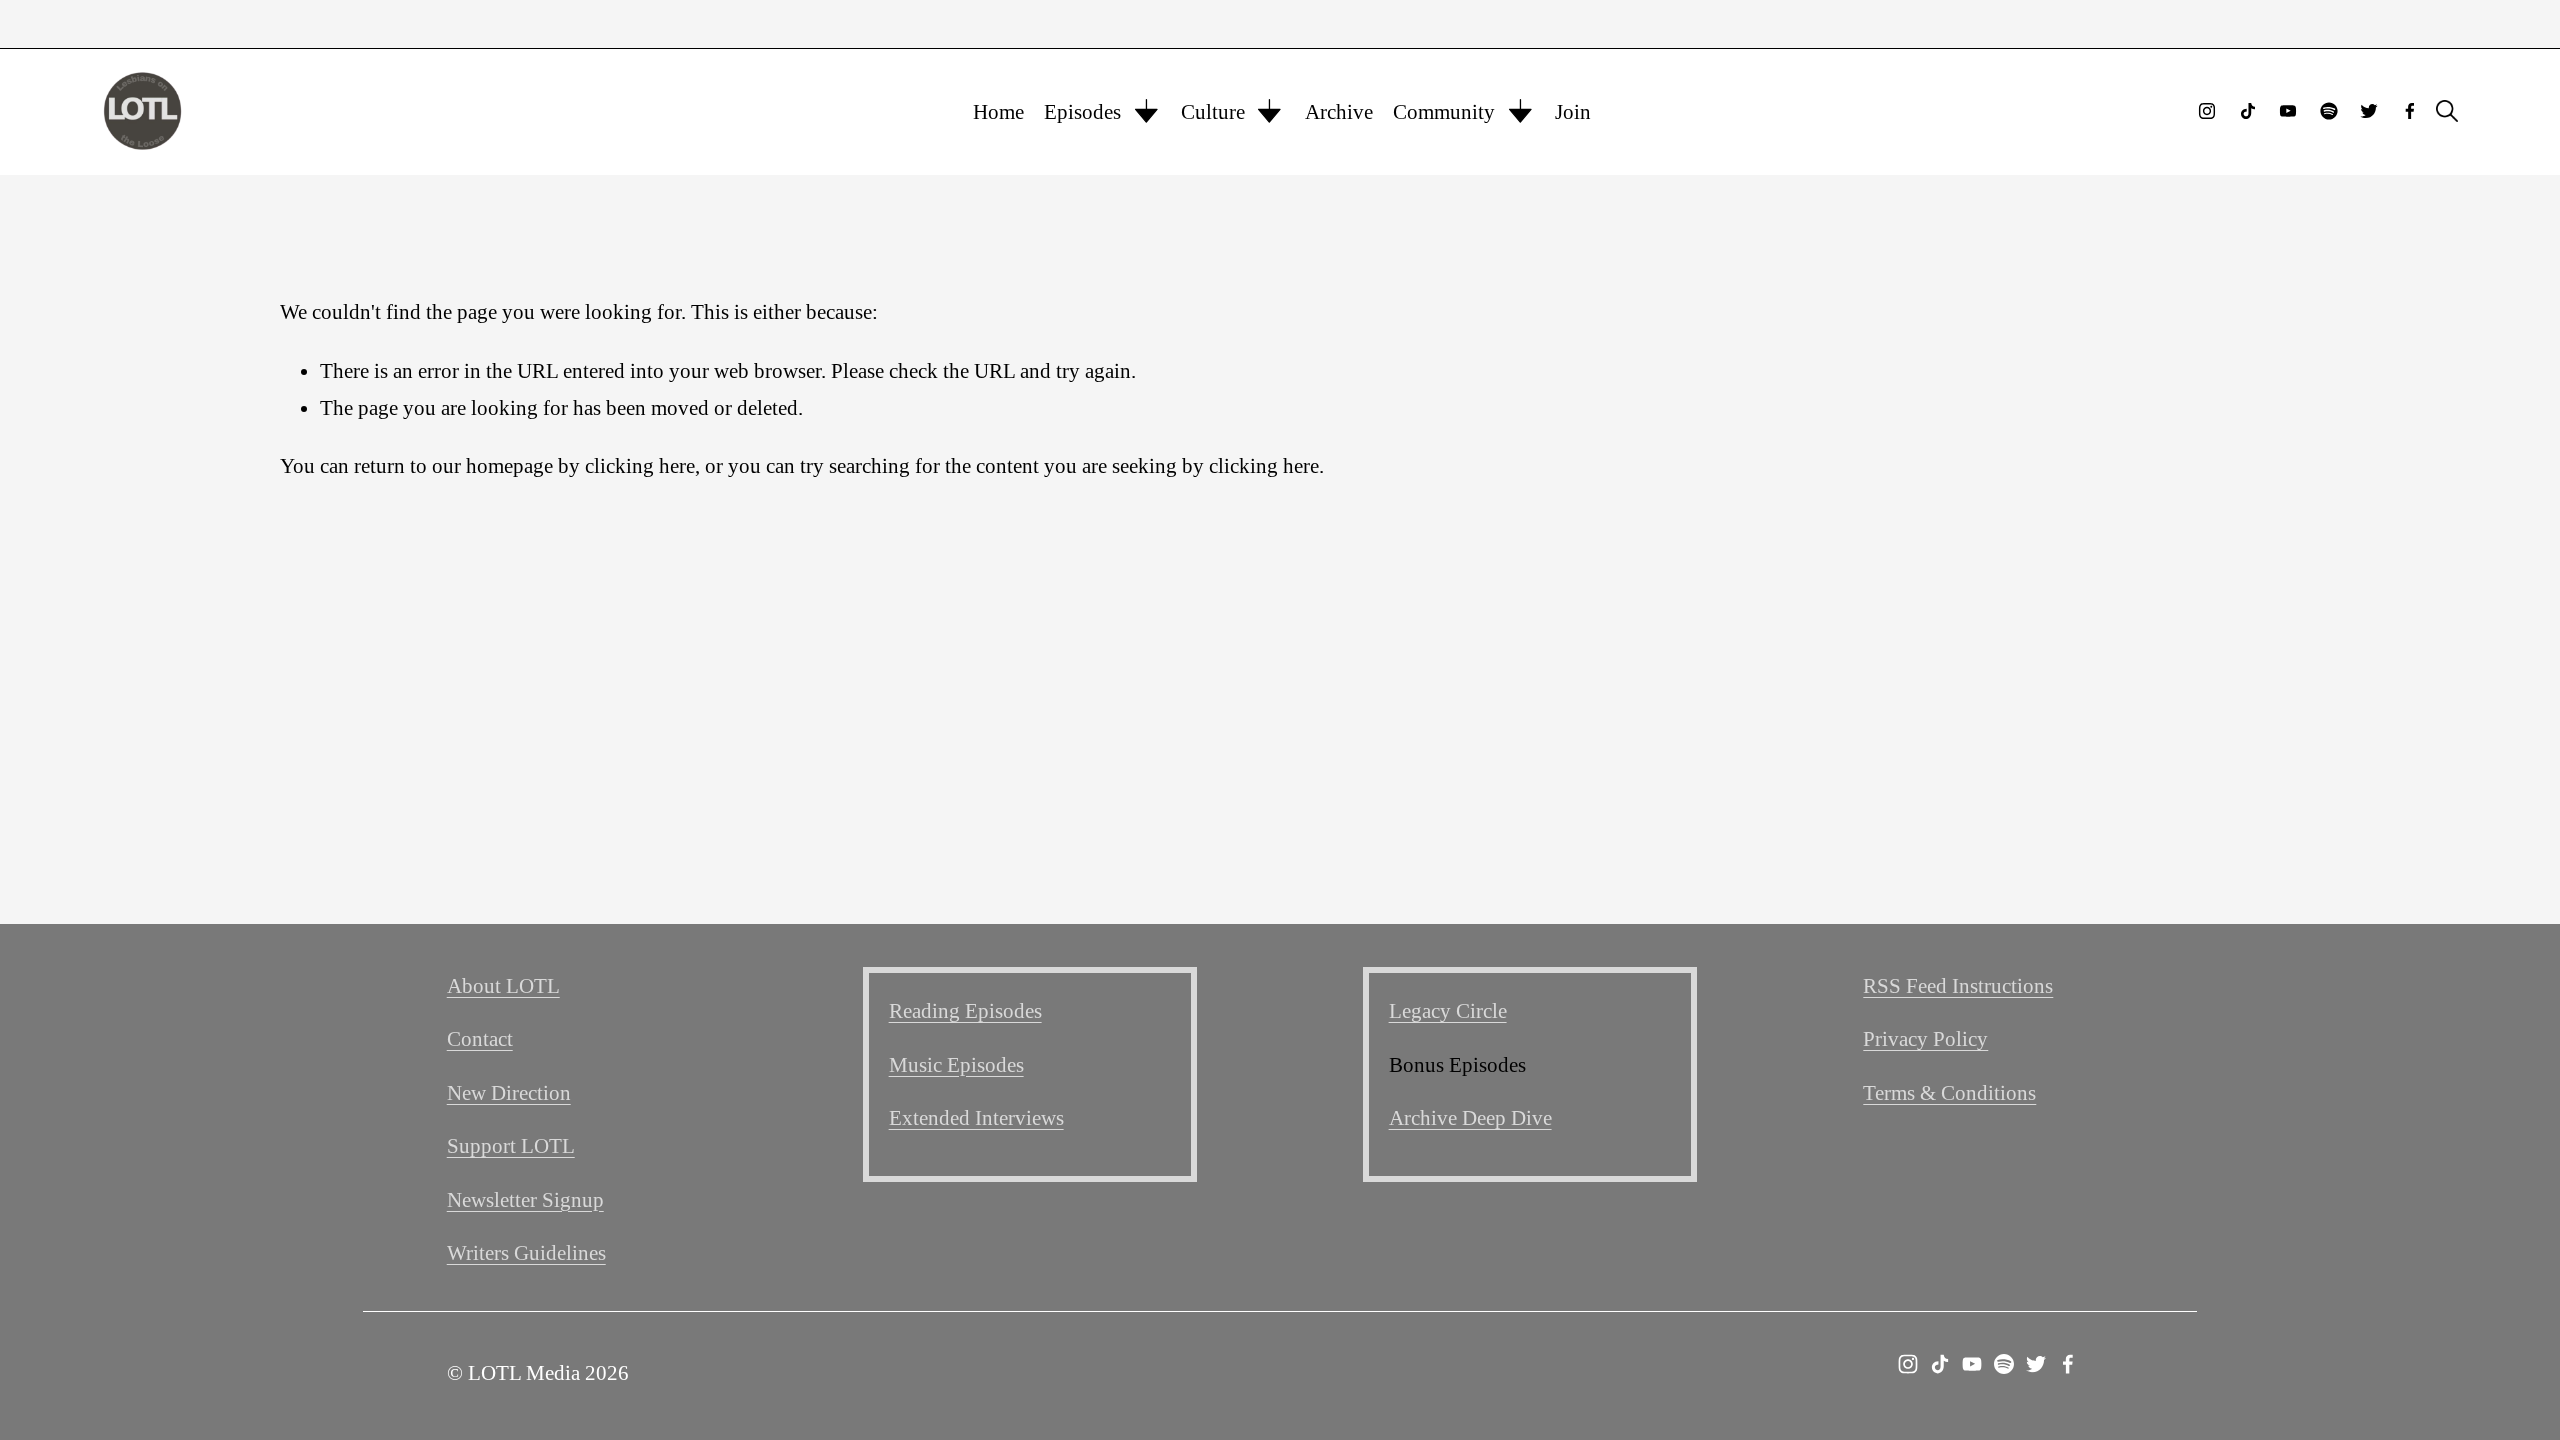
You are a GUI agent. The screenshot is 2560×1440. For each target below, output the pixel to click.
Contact (480, 1038)
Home (998, 111)
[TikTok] (2248, 111)
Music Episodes (956, 1064)
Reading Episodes (965, 1010)
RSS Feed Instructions (1958, 985)
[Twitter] (2369, 111)
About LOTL (503, 985)
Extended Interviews (976, 1117)
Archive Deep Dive (1470, 1117)
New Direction (509, 1092)
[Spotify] (2329, 111)
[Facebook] (2410, 111)
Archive (1339, 111)
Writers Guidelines (526, 1252)
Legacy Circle (1448, 1010)
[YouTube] (2288, 111)
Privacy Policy (1925, 1038)
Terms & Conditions (1949, 1092)
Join (1573, 111)
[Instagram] (2207, 111)
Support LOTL (511, 1145)
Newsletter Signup (525, 1199)
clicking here (640, 465)
